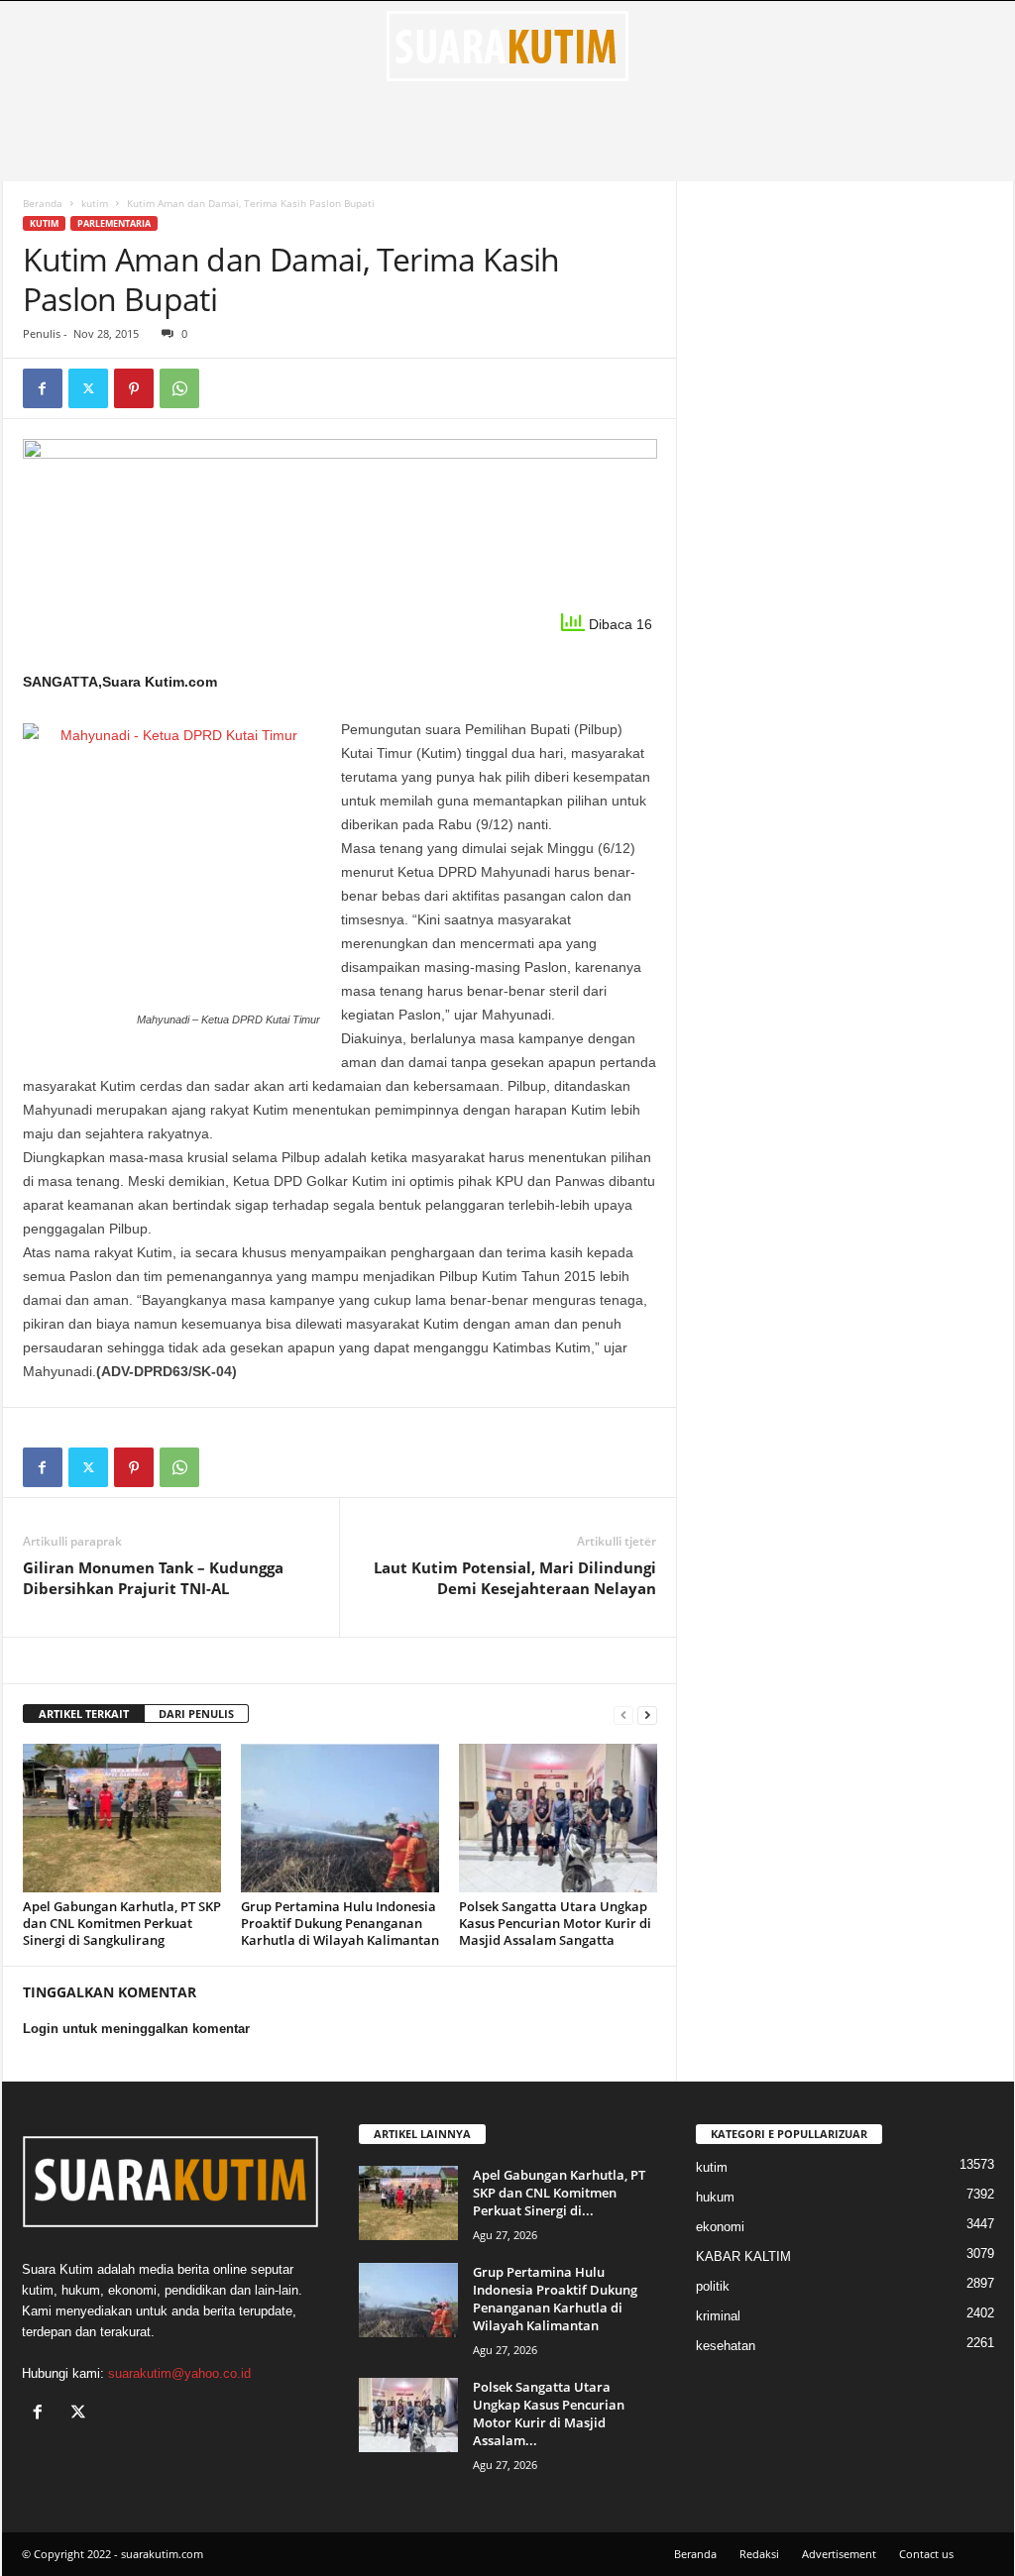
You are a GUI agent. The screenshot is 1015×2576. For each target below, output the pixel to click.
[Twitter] (88, 388)
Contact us (926, 2554)
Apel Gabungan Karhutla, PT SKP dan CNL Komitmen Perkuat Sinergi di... (559, 2193)
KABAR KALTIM (743, 2256)
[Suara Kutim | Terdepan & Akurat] (508, 46)
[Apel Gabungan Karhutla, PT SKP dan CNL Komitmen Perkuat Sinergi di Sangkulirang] (122, 1818)
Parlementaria (114, 223)
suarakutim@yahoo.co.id (179, 2373)
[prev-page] (623, 1715)
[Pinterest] (134, 388)
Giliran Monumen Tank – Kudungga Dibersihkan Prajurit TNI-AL (153, 1578)
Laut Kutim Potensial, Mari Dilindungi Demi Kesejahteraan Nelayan (515, 1578)
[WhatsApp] (179, 388)
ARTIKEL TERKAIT (84, 1714)
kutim (95, 203)
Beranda (43, 203)
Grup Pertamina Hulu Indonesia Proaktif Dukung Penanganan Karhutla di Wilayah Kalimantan (340, 1923)
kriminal (718, 2316)
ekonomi (720, 2227)
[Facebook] (43, 388)
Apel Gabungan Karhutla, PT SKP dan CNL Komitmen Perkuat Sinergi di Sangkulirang (122, 1923)
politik (713, 2286)
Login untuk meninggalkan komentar (136, 2029)
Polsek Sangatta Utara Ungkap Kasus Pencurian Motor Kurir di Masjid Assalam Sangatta (555, 1923)
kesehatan (726, 2346)
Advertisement (839, 2554)
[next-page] (647, 1715)
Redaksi (759, 2554)
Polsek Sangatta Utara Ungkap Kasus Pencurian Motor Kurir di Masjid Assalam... (549, 2414)
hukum (715, 2197)
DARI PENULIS (196, 1714)
